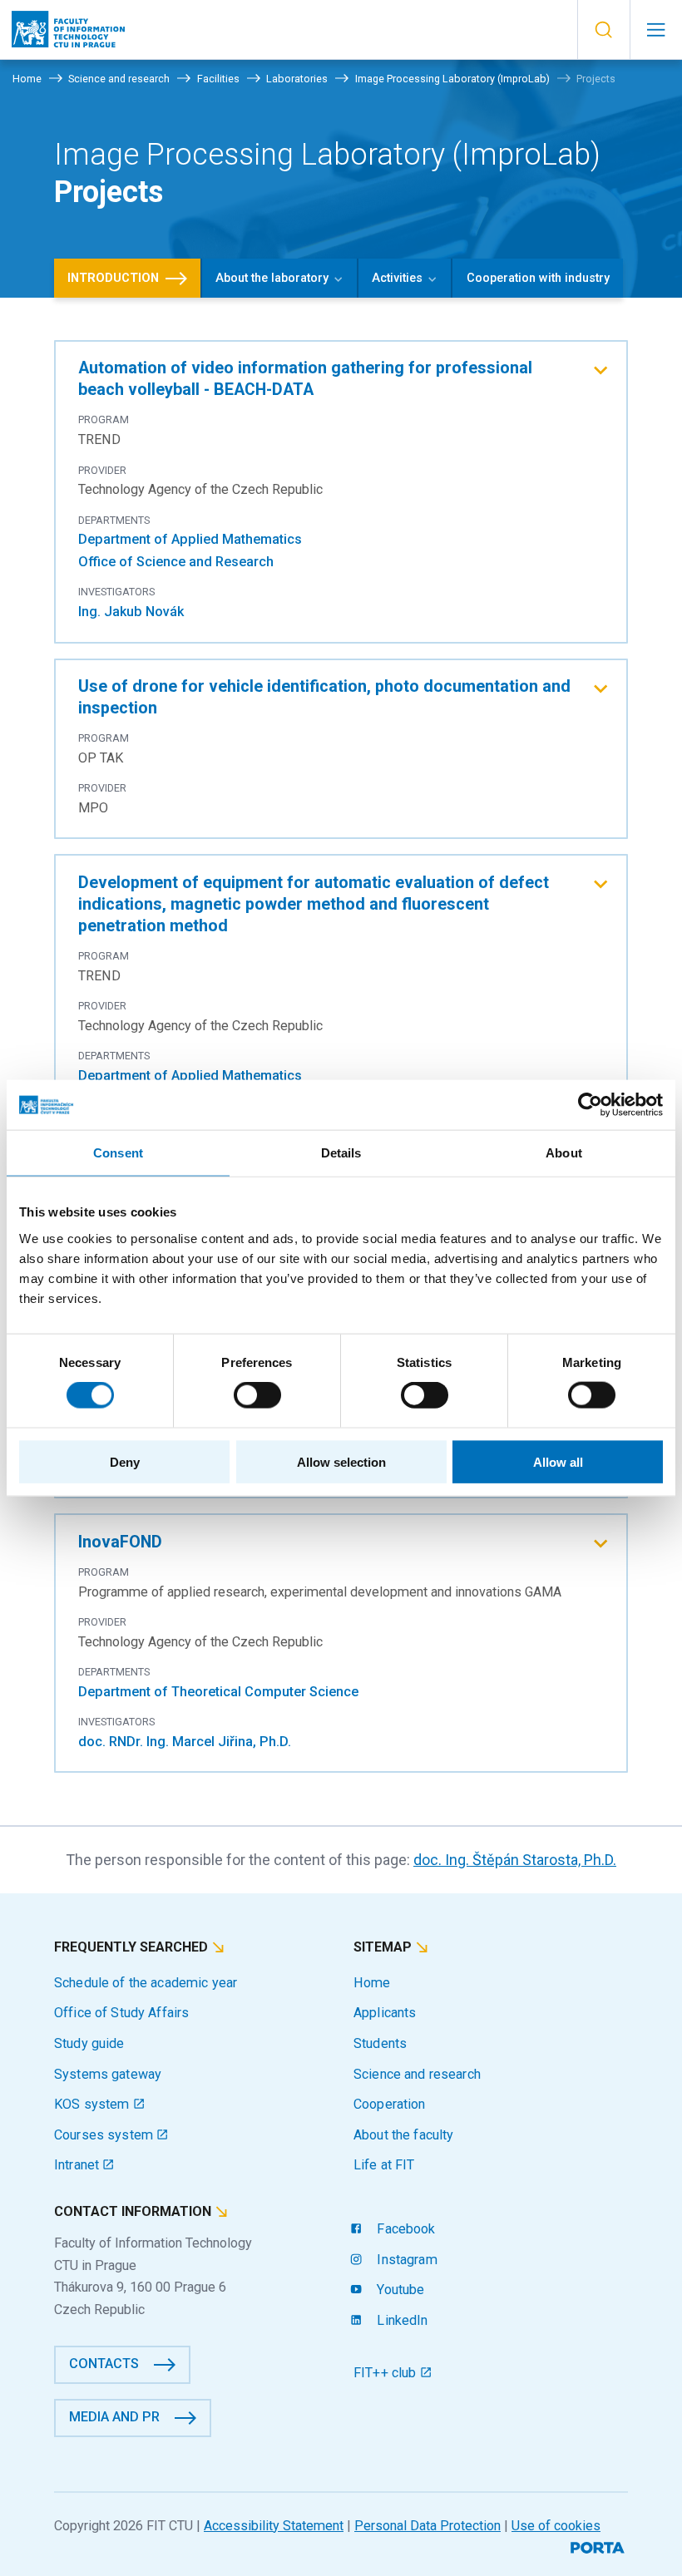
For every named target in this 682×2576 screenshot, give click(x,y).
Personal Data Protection (427, 2526)
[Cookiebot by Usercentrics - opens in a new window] (590, 1105)
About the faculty (403, 2135)
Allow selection (341, 1461)
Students (380, 2043)
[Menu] (656, 30)
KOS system (94, 2104)
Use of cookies (556, 2526)
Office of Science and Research (176, 562)
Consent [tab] (118, 1153)
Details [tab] (341, 1153)
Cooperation (390, 2104)
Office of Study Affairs (121, 2013)
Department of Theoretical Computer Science (218, 1692)
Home (372, 1983)
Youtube (399, 2290)
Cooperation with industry (538, 278)
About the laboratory (272, 278)
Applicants (385, 2013)
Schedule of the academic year (146, 1983)
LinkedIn (400, 2320)
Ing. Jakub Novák (131, 612)
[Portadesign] (599, 2546)
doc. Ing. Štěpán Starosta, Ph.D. (515, 1860)
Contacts (104, 2364)
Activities (397, 278)
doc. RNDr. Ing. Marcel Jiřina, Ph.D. (185, 1742)
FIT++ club (387, 2373)
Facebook (404, 2229)
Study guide (89, 2043)
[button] (603, 30)
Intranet (78, 2165)
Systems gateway (108, 2074)
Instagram (405, 2260)
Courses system (105, 2135)
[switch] (257, 1395)
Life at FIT (384, 2165)
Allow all (558, 1461)
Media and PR (114, 2417)
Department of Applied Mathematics (190, 539)
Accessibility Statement (274, 2526)
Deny (125, 1461)
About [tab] (564, 1153)
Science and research (417, 2074)
